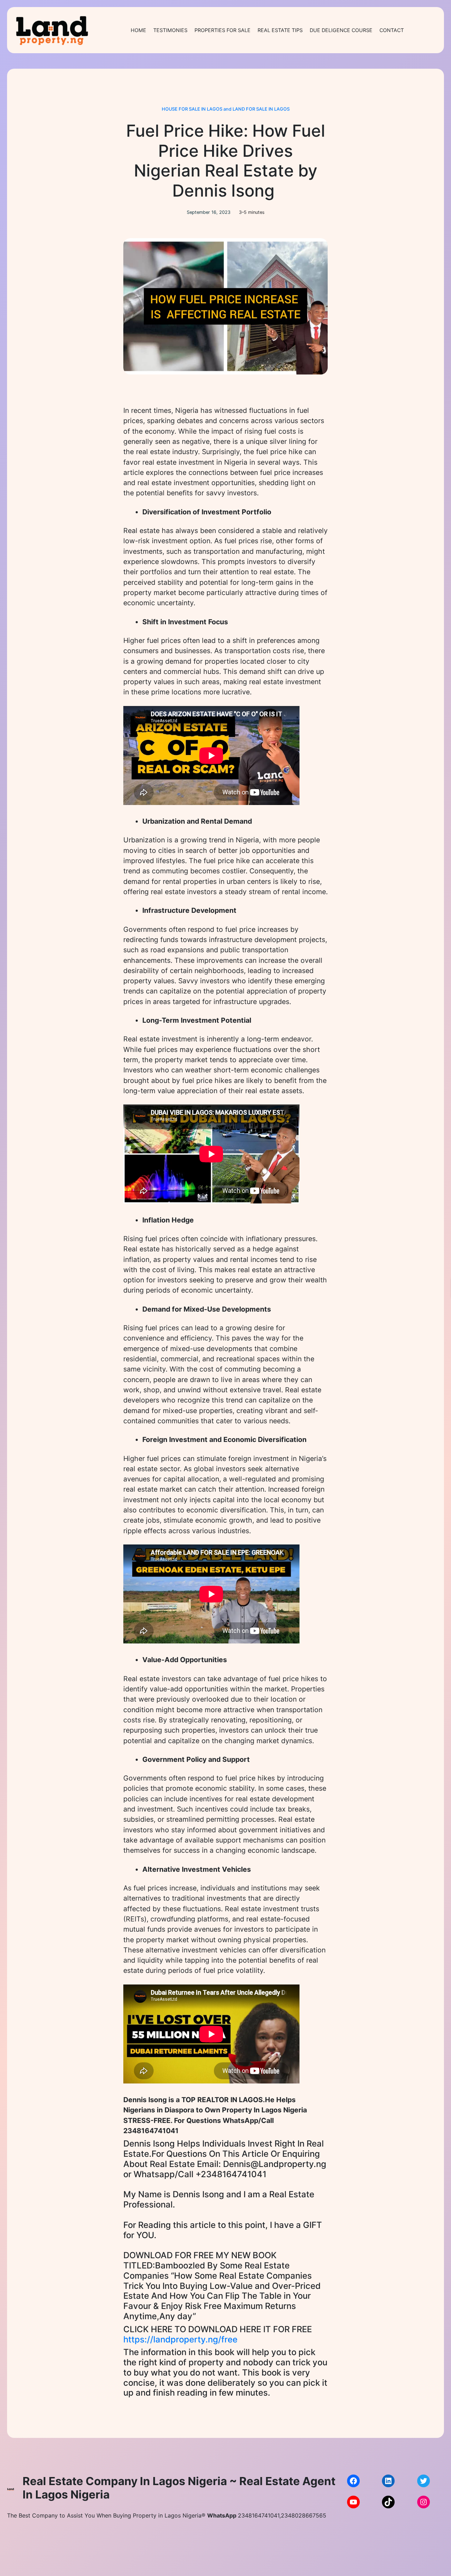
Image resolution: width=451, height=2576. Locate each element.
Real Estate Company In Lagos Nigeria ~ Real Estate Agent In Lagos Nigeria (179, 2488)
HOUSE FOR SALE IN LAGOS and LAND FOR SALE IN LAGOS (226, 109)
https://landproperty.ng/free (180, 2339)
